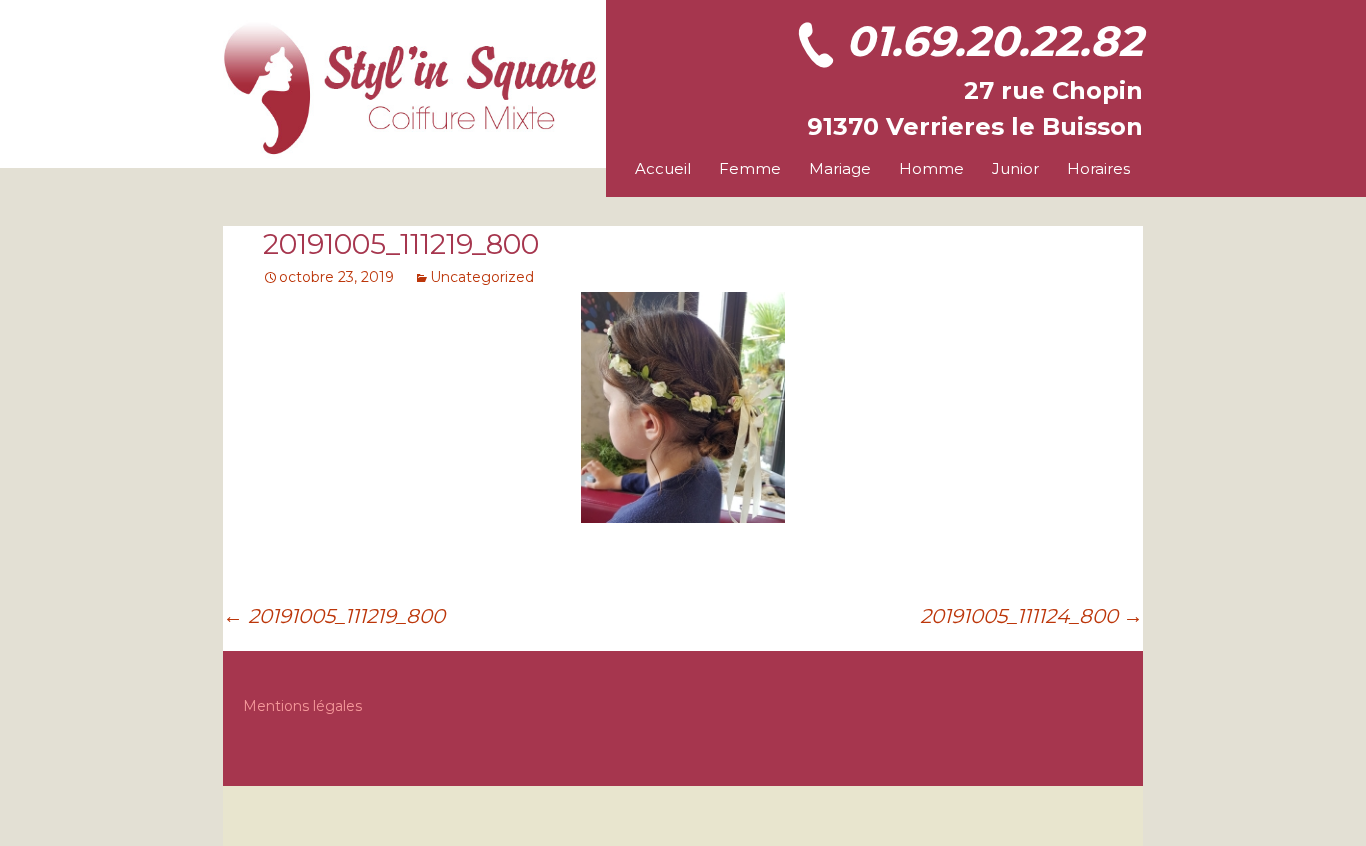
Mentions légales (302, 706)
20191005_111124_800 (1031, 616)
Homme (931, 168)
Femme (750, 168)
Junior (1015, 168)
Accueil (663, 168)
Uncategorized (482, 277)
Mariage (840, 168)
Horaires (1098, 168)
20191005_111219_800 (334, 616)
